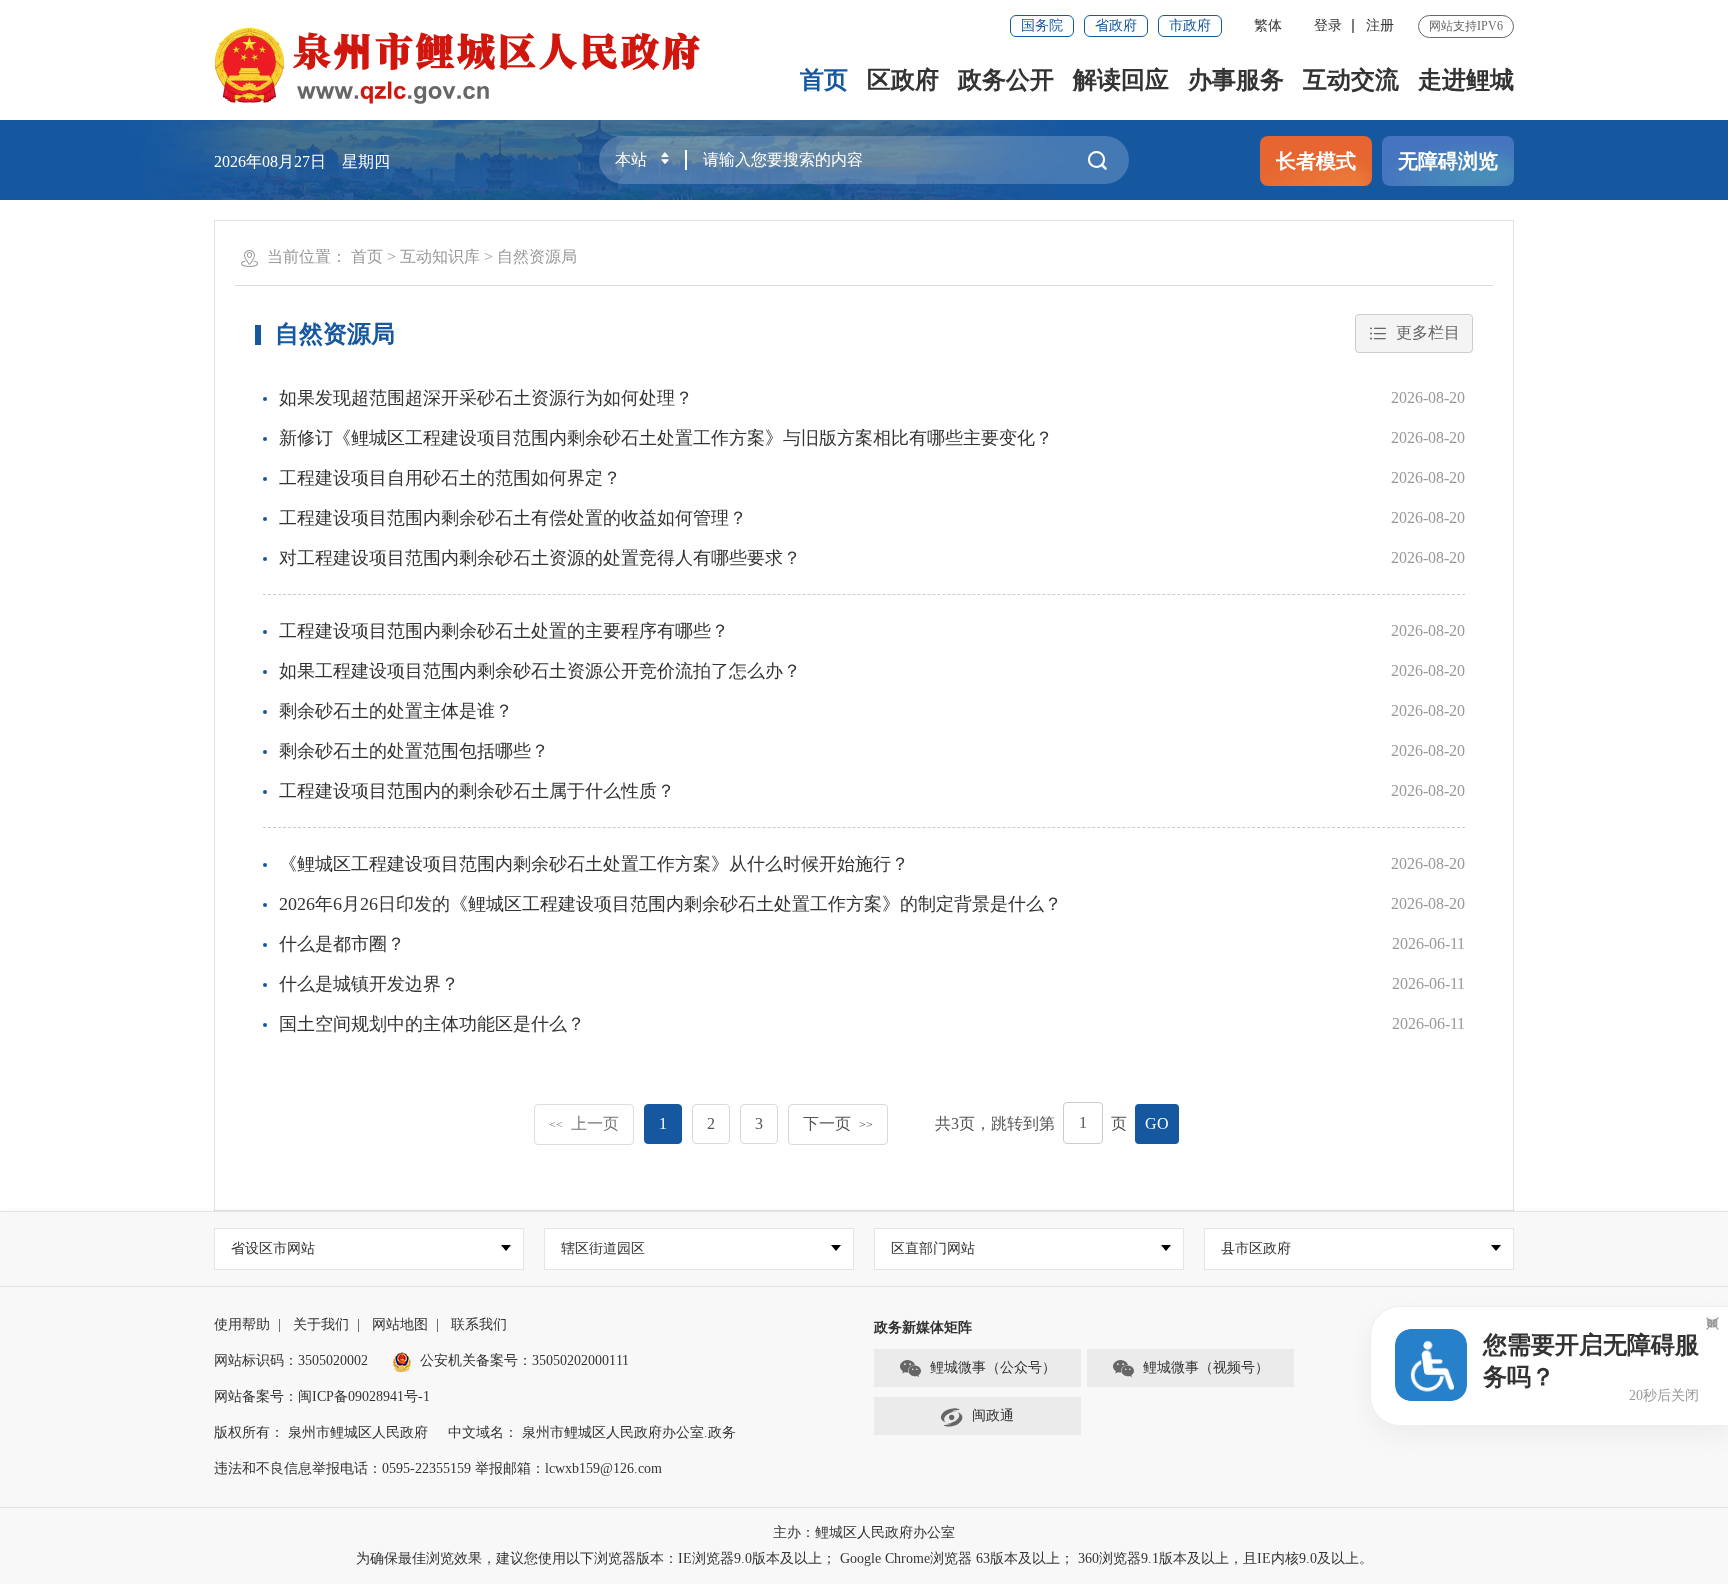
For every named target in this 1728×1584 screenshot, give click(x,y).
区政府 (903, 80)
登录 (1328, 25)
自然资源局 (537, 256)
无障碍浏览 (1448, 161)
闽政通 (993, 1415)
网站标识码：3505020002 (291, 1360)
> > (464, 256)
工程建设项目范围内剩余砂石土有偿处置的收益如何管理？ (513, 518)
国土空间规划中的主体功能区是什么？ (432, 1024)
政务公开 (1006, 80)
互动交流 (1351, 80)
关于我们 (321, 1324)
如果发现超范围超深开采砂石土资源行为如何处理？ (486, 398)
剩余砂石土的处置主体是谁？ (396, 711)
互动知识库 (440, 256)
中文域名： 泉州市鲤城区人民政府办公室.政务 (592, 1432)
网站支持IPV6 (1466, 26)
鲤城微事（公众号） (993, 1367)
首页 (824, 80)
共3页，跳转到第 (995, 1123)
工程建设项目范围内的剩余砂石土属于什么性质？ (477, 791)
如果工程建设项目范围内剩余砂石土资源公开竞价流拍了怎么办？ (540, 671)
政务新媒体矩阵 (923, 1327)
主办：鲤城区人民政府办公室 (864, 1532)
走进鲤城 (1466, 80)
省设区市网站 (273, 1248)
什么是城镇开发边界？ (369, 984)
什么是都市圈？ (342, 944)
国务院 (1042, 25)
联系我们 (479, 1324)
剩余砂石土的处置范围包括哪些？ (414, 751)
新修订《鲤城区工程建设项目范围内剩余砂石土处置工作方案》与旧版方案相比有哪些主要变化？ (666, 438)
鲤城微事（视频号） (1206, 1367)
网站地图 (400, 1324)
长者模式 (1316, 161)
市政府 (1190, 25)
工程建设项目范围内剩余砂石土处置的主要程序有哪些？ (504, 631)
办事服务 (1236, 80)
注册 (1380, 25)
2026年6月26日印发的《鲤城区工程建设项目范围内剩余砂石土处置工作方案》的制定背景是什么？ (670, 904)
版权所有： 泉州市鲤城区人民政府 (321, 1432)
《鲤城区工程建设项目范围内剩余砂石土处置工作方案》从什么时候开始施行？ (594, 864)
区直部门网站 (933, 1248)
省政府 (1116, 25)
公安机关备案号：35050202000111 (524, 1360)
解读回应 (1121, 80)
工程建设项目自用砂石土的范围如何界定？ (450, 478)
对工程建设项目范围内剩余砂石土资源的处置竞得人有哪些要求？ (540, 558)
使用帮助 (242, 1324)
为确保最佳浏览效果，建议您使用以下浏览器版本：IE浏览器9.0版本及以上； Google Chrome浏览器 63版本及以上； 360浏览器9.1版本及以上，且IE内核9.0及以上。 (864, 1558)
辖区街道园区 (603, 1248)
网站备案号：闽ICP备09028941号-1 (322, 1396)
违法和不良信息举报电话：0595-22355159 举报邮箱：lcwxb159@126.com (438, 1468)
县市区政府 (1256, 1248)
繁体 (1268, 25)
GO (1157, 1123)
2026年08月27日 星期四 (302, 161)
